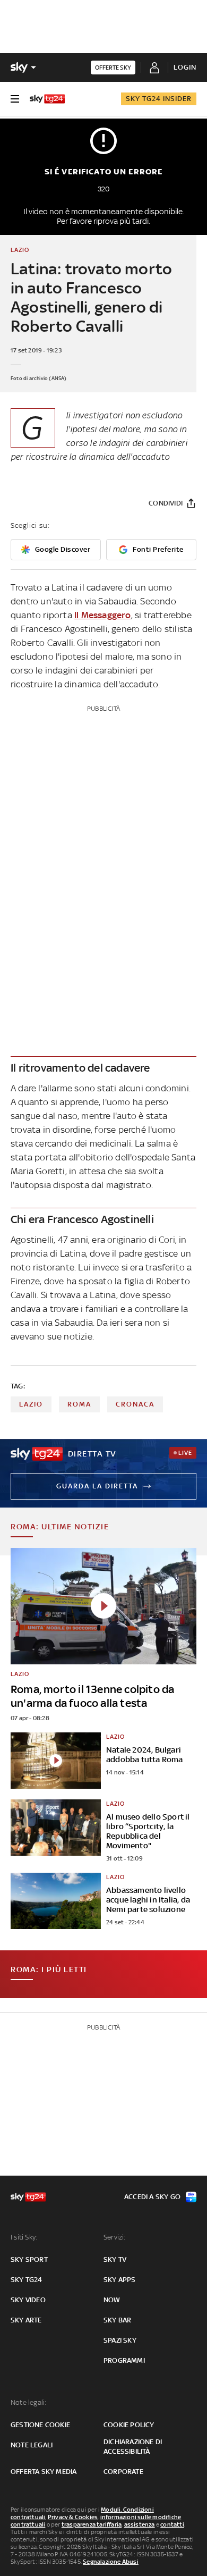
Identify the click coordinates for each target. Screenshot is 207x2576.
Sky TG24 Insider (159, 99)
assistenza (140, 2524)
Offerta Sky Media (44, 2472)
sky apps (120, 2280)
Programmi (124, 2360)
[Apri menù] (15, 99)
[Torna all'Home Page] (47, 99)
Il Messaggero (103, 615)
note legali (32, 2445)
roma (79, 1404)
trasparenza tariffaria (92, 2524)
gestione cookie (40, 2425)
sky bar (117, 2320)
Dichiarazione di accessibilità (133, 2447)
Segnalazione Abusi (111, 2562)
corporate (123, 2472)
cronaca (135, 1404)
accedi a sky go (152, 2197)
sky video (28, 2300)
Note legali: (28, 2402)
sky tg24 (27, 2280)
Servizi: (115, 2237)
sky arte (26, 2320)
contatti (172, 2524)
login (185, 67)
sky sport (29, 2259)
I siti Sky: (24, 2237)
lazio (31, 1404)
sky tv (115, 2259)
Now (112, 2300)
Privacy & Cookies (73, 2517)
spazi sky (120, 2340)
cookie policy (129, 2425)
